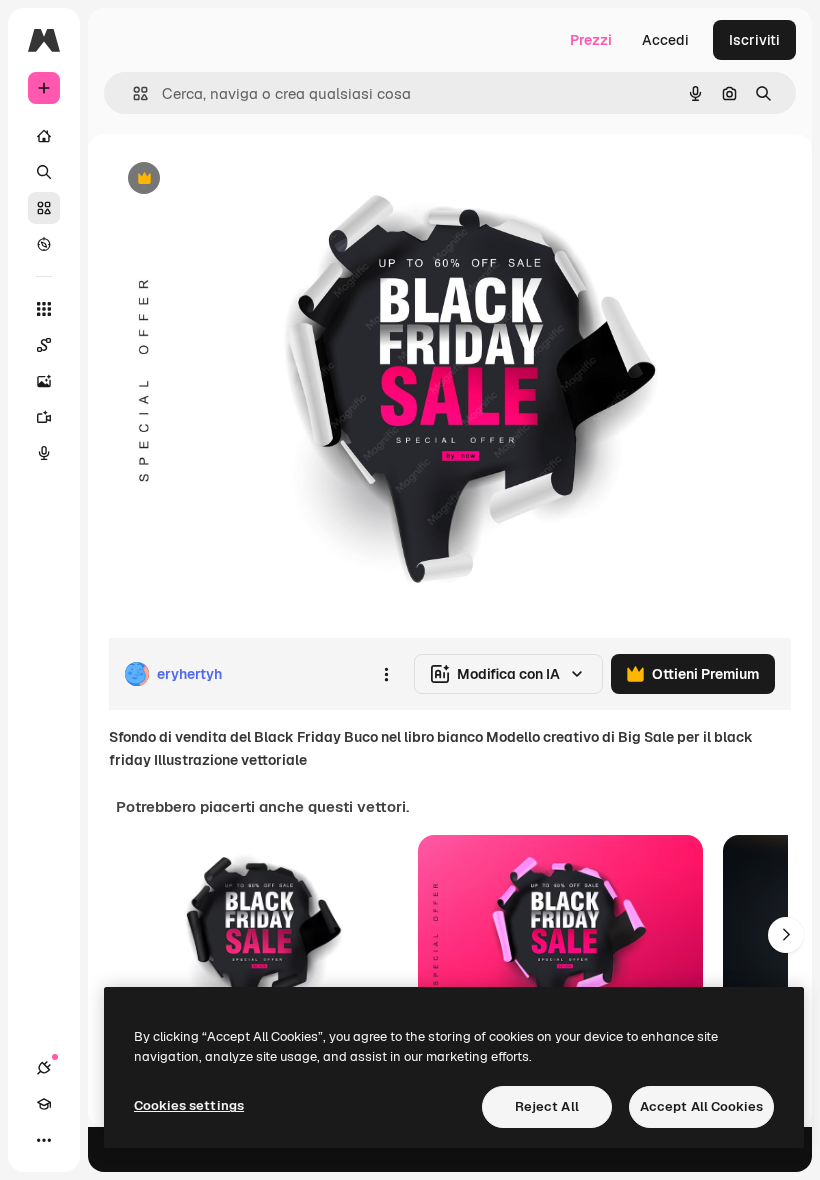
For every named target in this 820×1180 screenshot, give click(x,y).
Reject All (547, 1106)
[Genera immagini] (44, 381)
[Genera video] (44, 417)
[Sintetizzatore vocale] (44, 453)
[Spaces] (44, 345)
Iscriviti (754, 40)
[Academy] (44, 1104)
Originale (240, 179)
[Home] (44, 136)
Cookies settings (189, 1105)
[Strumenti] (44, 309)
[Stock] (44, 208)
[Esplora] (44, 244)
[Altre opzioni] (386, 674)
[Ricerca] (44, 172)
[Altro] (44, 1140)
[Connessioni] (44, 1068)
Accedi (665, 40)
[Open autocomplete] (132, 93)
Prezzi (591, 40)
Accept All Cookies (701, 1106)
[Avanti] (786, 935)
